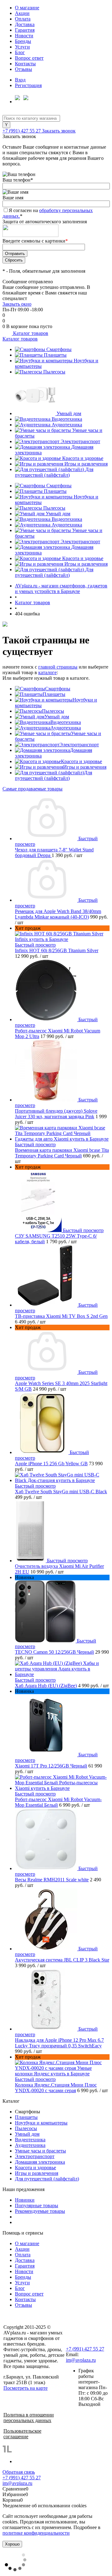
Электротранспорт (80, 441)
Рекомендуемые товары (40, 2211)
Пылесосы (54, 372)
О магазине (27, 8)
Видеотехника (67, 419)
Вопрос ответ (29, 58)
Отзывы (23, 69)
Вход (20, 80)
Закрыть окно (17, 304)
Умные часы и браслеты (40, 2151)
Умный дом (69, 413)
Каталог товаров (30, 333)
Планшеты (55, 355)
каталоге (47, 672)
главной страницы (58, 667)
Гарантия (25, 30)
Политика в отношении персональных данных (29, 2418)
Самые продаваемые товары (33, 789)
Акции (22, 13)
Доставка (25, 24)
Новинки (25, 2200)
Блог (20, 52)
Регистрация (28, 85)
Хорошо (12, 2544)
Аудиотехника (67, 425)
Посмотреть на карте (26, 2388)
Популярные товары (37, 2205)
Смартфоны (59, 349)
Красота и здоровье (83, 458)
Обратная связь (19, 2472)
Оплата (23, 19)
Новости (24, 36)
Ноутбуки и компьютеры (41, 2123)
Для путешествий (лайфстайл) (54, 472)
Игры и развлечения (86, 464)
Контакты (25, 64)
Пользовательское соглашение (22, 2434)
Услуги (22, 47)
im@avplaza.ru (81, 2360)
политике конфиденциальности (36, 2533)
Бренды (23, 41)
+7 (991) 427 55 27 (22, 131)
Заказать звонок (59, 131)
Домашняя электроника (40, 2162)
